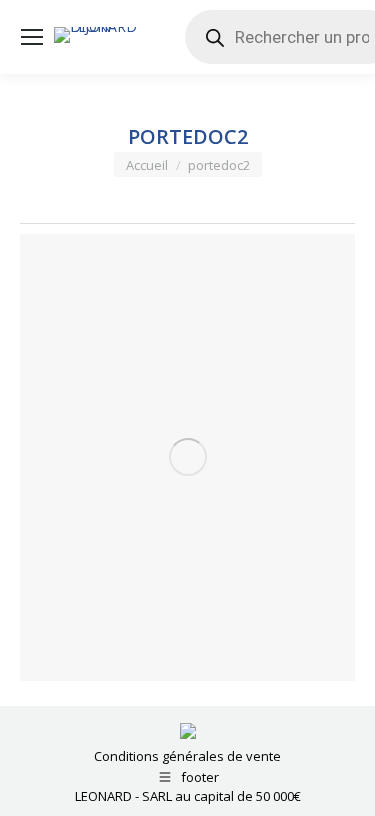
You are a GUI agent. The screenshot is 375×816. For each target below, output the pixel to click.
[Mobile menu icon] (32, 37)
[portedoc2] (187, 457)
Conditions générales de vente (187, 756)
